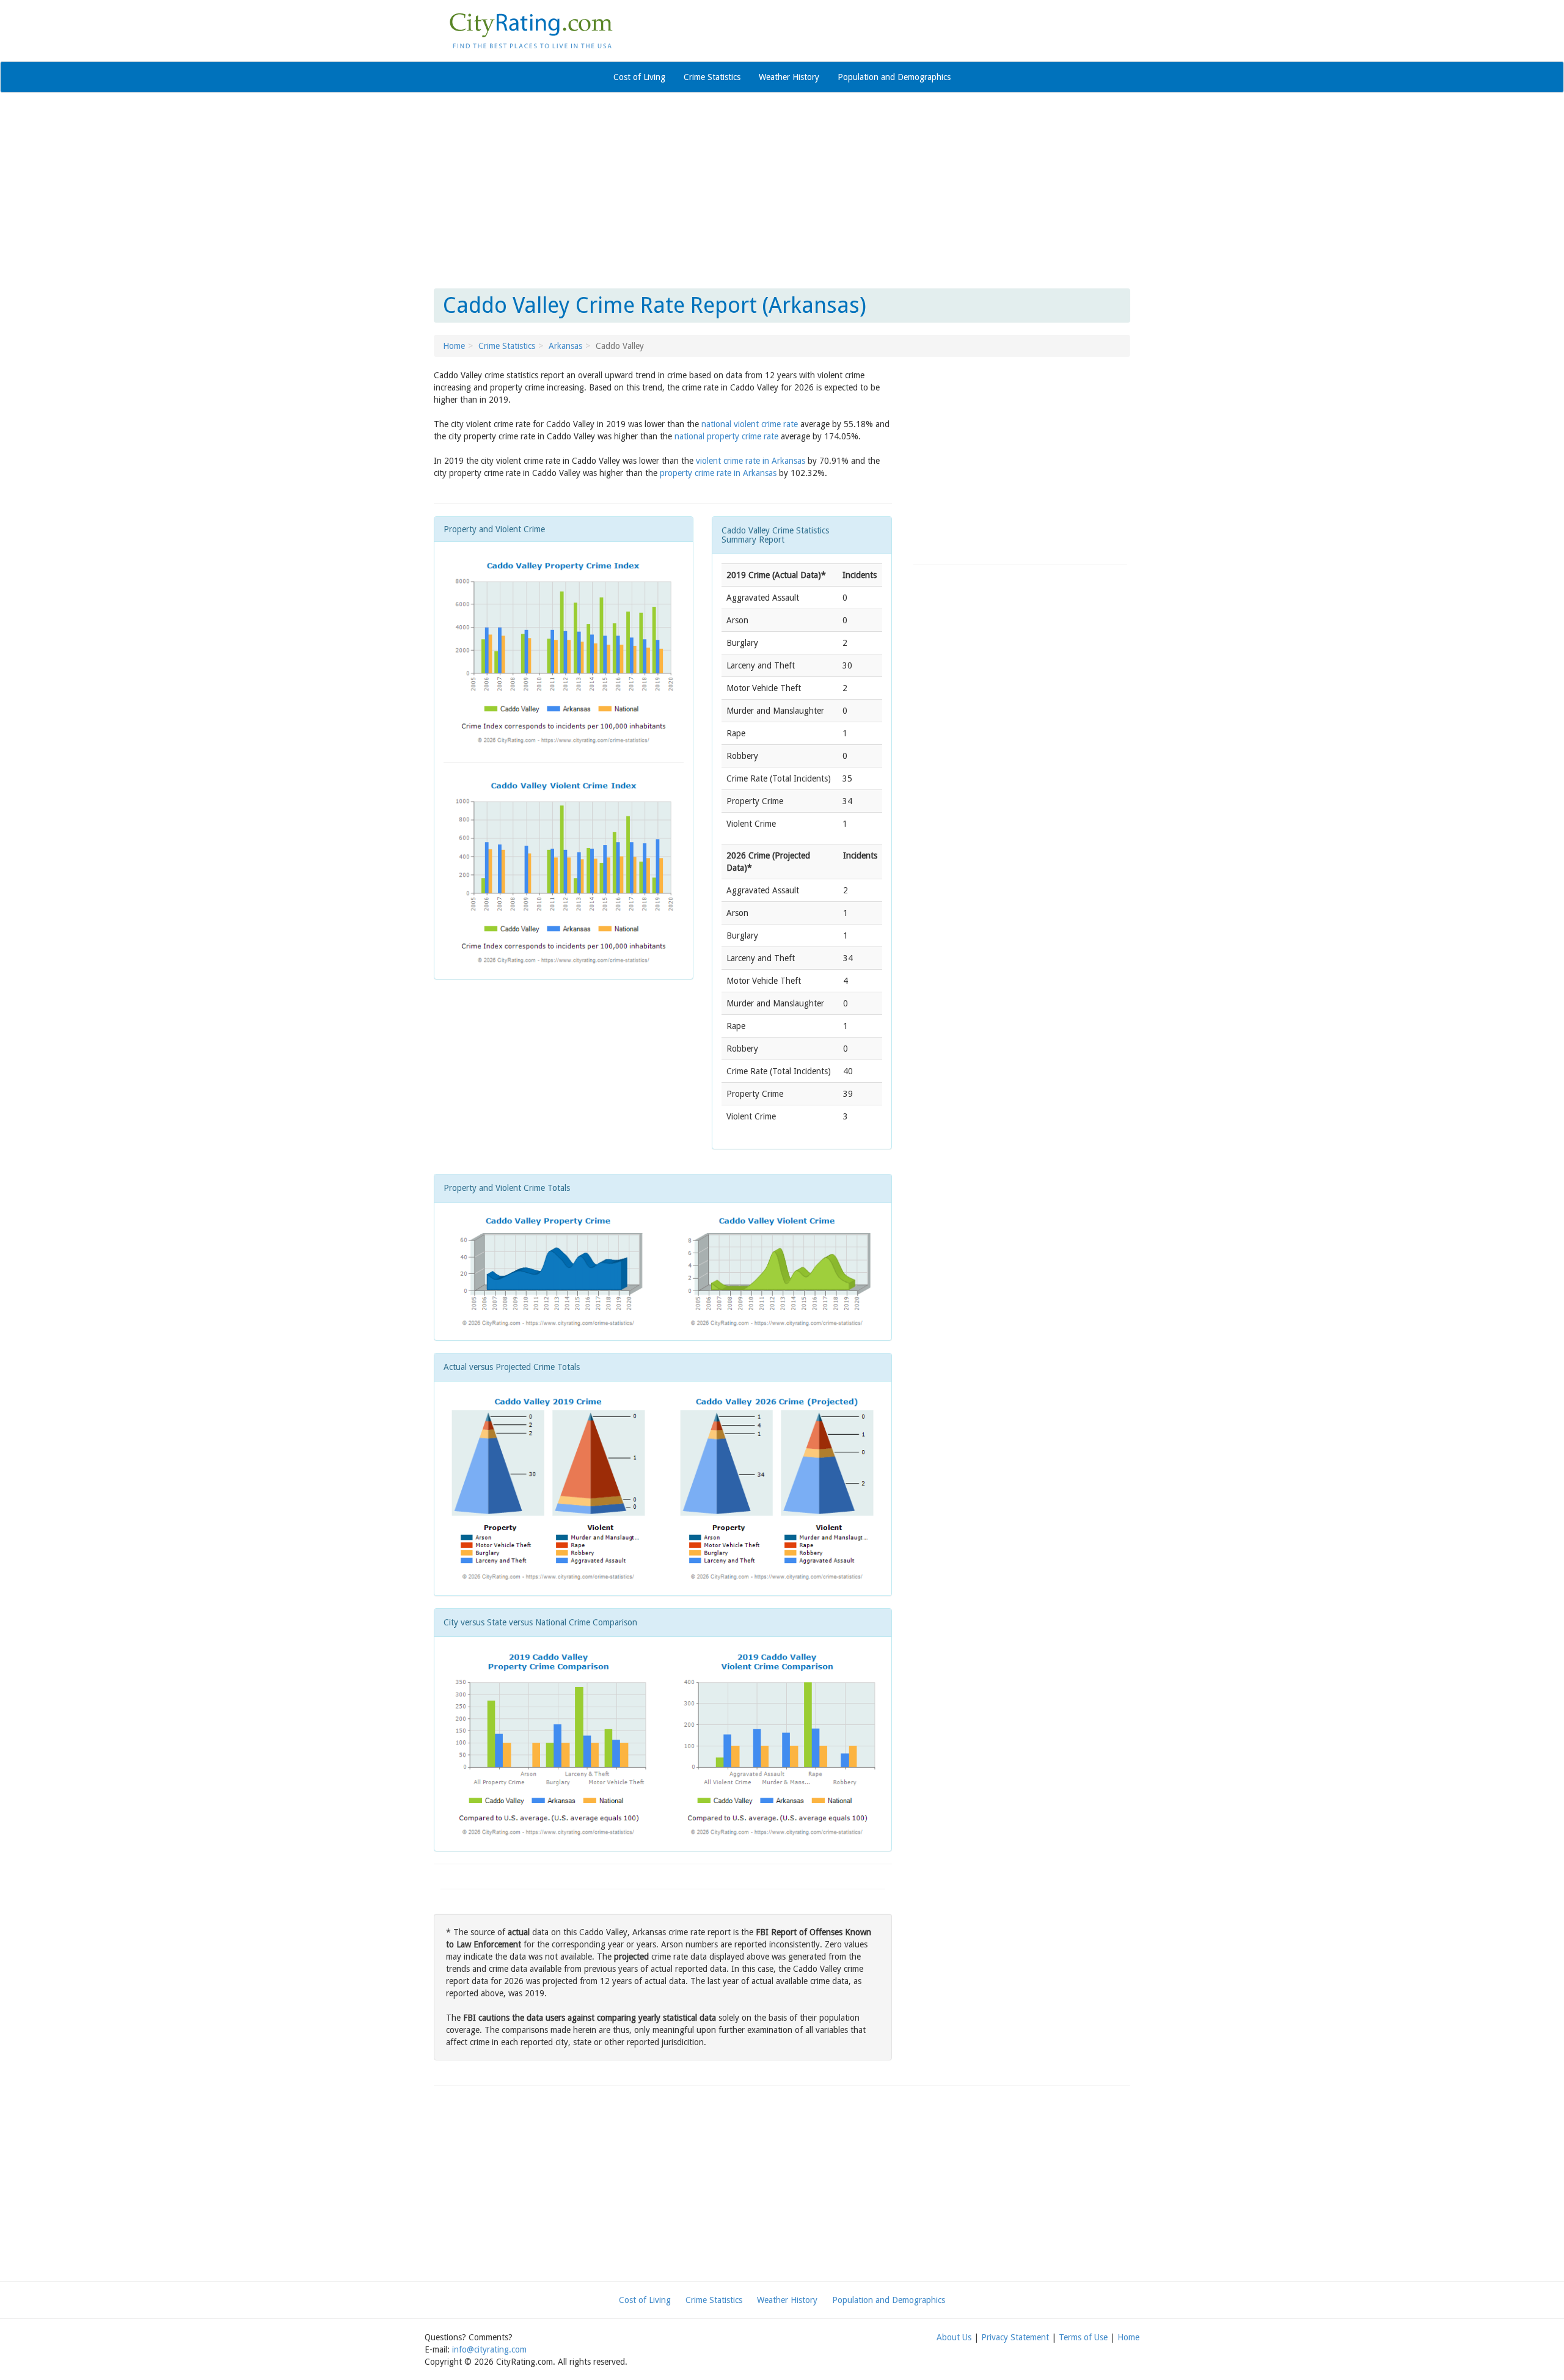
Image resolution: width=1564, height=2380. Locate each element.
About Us (954, 2337)
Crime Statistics (712, 77)
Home (454, 346)
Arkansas (565, 346)
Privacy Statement (1015, 2337)
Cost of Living (639, 77)
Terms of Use (1083, 2337)
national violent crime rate (750, 424)
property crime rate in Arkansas (718, 473)
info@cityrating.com (489, 2349)
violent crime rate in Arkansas (751, 461)
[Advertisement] (782, 191)
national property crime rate (726, 436)
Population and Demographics (894, 77)
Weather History (789, 77)
